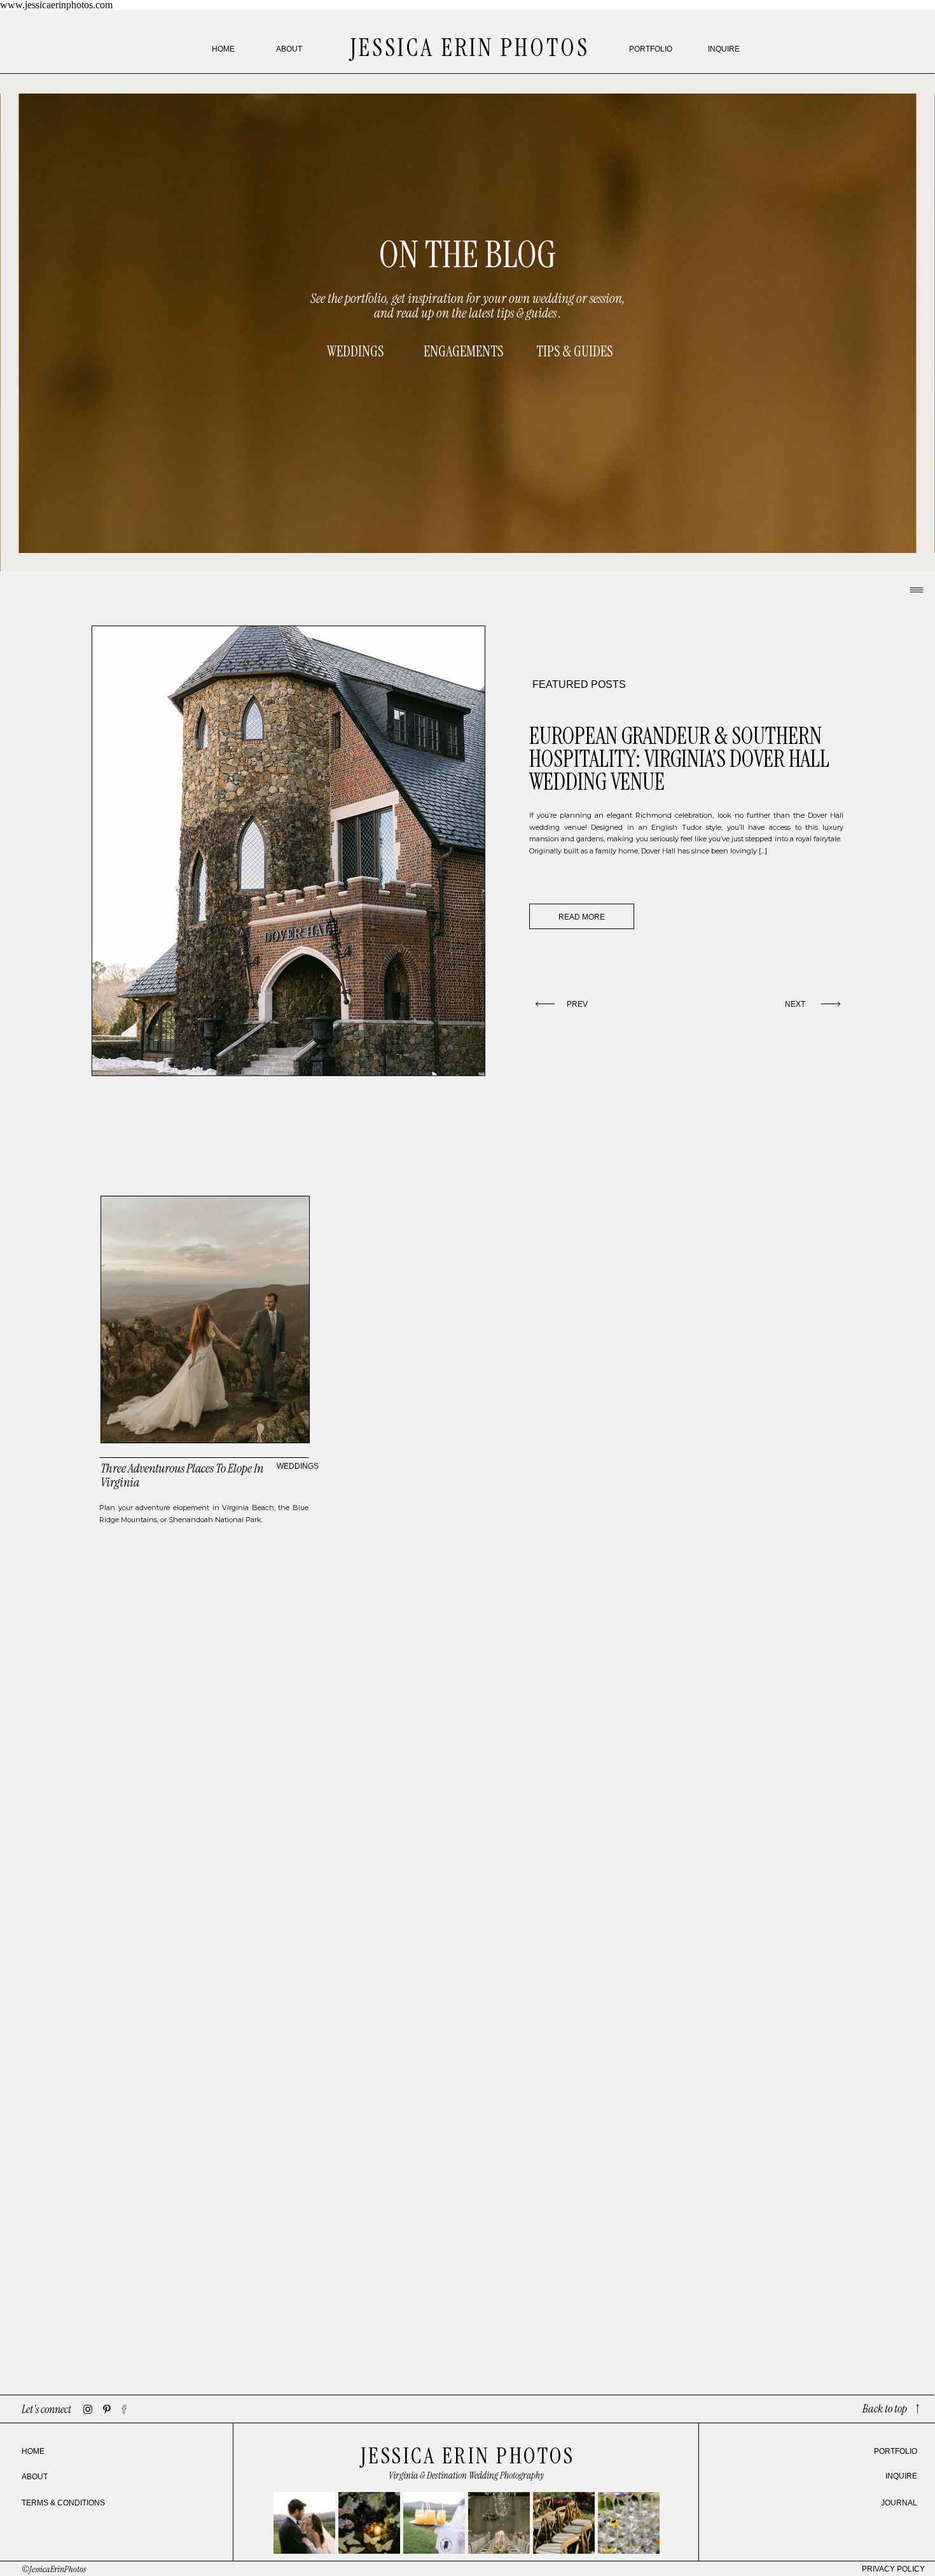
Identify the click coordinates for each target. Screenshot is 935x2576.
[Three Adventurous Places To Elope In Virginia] (205, 1319)
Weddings (298, 1466)
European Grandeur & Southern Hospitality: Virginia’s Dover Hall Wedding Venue (679, 759)
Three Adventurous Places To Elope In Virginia (182, 1475)
